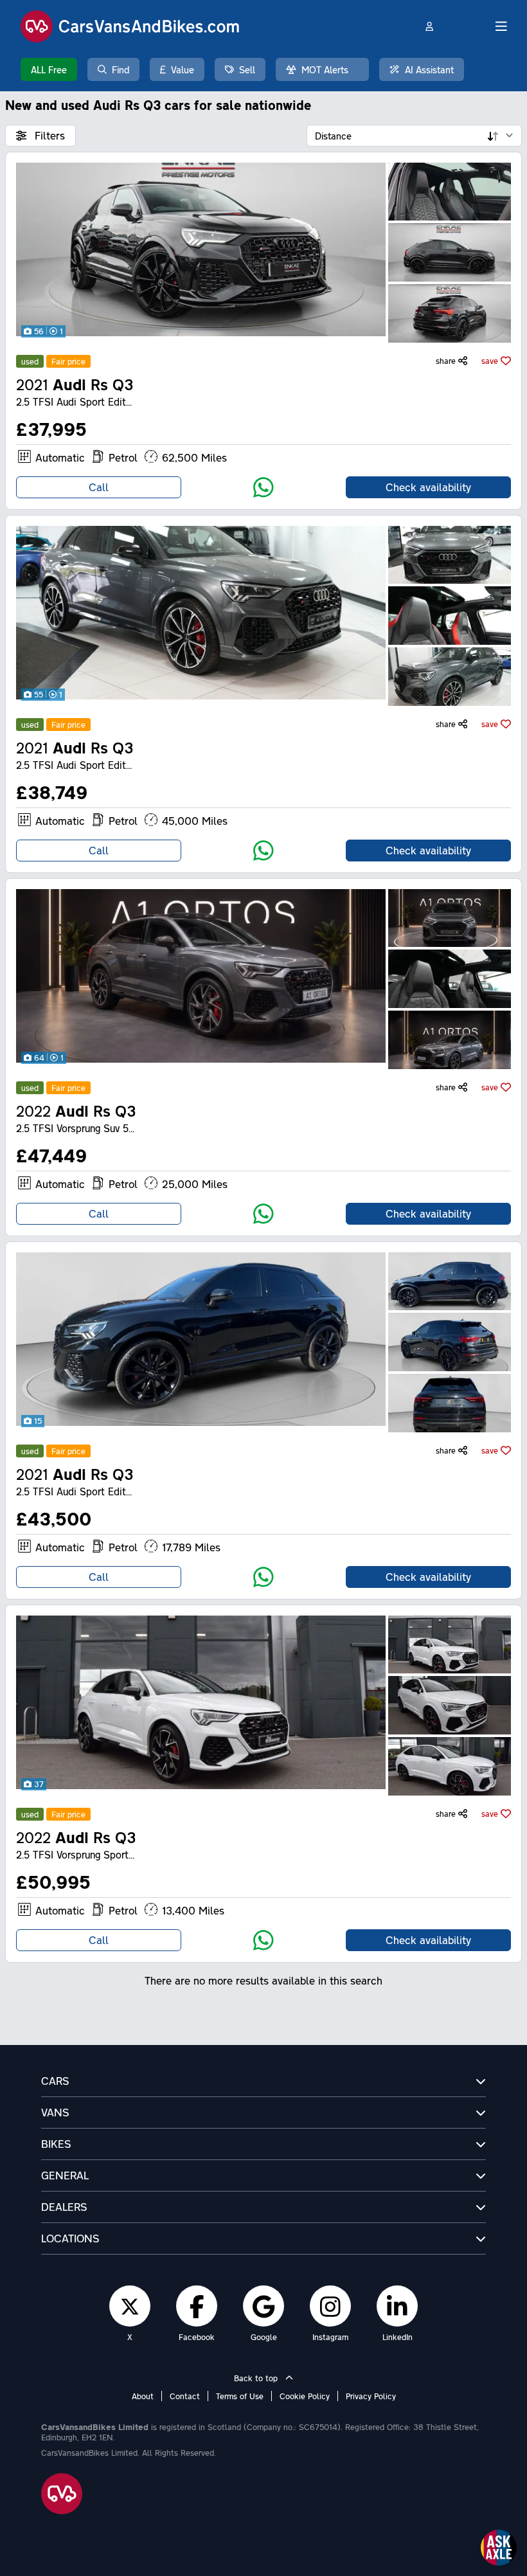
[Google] (263, 2306)
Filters (48, 135)
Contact (185, 2396)
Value (183, 69)
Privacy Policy (371, 2396)
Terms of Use (240, 2396)
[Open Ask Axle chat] (499, 2548)
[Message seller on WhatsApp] (263, 487)
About (143, 2396)
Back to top (257, 2378)
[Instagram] (330, 2306)
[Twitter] (130, 2306)
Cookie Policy (305, 2396)
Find (121, 69)
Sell (247, 69)
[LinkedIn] (397, 2306)
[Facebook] (197, 2306)
